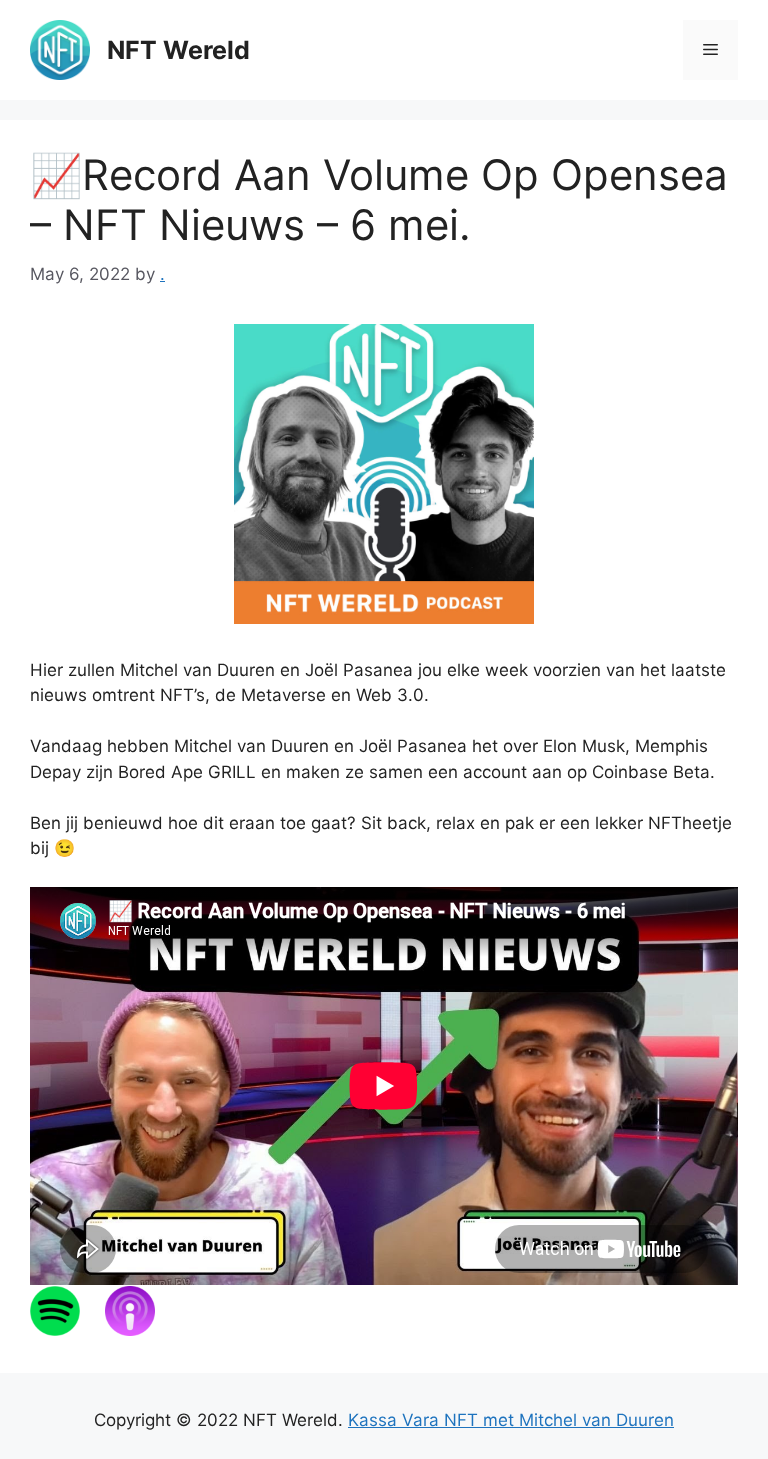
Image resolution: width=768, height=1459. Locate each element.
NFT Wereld (178, 50)
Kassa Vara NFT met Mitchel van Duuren (511, 1420)
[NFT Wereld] (60, 49)
